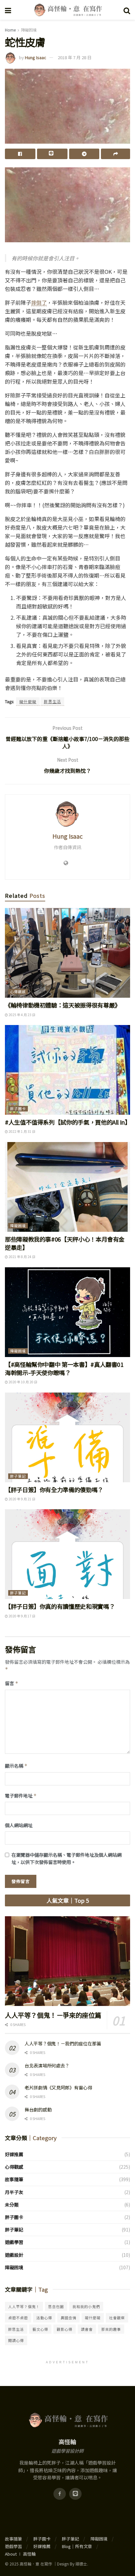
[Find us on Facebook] (60, 2494)
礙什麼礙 (28, 701)
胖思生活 (52, 701)
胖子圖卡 (18, 1109)
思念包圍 (56, 2306)
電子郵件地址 (21, 1796)
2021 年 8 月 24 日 (22, 1257)
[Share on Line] (52, 154)
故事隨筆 (14, 2179)
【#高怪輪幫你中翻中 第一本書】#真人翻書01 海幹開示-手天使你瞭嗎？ (64, 1368)
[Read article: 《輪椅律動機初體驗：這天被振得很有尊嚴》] (67, 953)
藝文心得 (40, 2329)
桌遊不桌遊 (18, 2318)
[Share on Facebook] (20, 154)
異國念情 (68, 2318)
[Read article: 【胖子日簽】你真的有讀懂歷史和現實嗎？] (67, 1554)
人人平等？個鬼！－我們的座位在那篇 (63, 2043)
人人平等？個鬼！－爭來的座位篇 (53, 2015)
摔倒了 (39, 302)
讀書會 (87, 2329)
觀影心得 (65, 2329)
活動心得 (44, 2318)
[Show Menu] (8, 10)
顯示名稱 (16, 1766)
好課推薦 (14, 2154)
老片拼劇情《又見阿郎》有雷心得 (58, 2087)
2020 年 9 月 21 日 (22, 1499)
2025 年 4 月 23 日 (22, 1015)
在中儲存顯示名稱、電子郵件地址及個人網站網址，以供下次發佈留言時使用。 (67, 1858)
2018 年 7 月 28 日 (75, 57)
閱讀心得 (16, 2340)
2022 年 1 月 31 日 (22, 1131)
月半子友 (14, 2192)
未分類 (12, 2205)
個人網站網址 (19, 1825)
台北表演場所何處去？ (47, 2065)
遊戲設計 (14, 2255)
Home (10, 30)
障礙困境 (29, 30)
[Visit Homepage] (67, 10)
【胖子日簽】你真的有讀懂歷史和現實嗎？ (60, 1606)
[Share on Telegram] (84, 154)
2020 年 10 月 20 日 (23, 1382)
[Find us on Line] (75, 2494)
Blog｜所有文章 (77, 2546)
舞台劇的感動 (38, 2110)
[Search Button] (127, 10)
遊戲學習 (14, 2242)
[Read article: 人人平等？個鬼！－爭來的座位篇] (67, 1961)
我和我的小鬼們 (86, 2306)
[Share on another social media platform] (116, 154)
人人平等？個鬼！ (24, 2306)
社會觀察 (117, 2318)
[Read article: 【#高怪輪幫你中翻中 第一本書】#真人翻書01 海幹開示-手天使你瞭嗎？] (67, 1312)
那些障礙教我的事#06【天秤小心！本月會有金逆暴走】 (65, 1243)
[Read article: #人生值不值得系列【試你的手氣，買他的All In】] (67, 1070)
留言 (12, 1683)
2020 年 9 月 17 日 (22, 1616)
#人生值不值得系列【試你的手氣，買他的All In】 (68, 1122)
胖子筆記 (18, 1476)
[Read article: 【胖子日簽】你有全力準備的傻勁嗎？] (67, 1437)
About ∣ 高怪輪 (20, 2554)
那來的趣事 (111, 2329)
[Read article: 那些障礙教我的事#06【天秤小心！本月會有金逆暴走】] (67, 1187)
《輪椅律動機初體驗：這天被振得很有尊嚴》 (63, 1005)
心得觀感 (18, 991)
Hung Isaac (36, 57)
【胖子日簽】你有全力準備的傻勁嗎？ (54, 1490)
